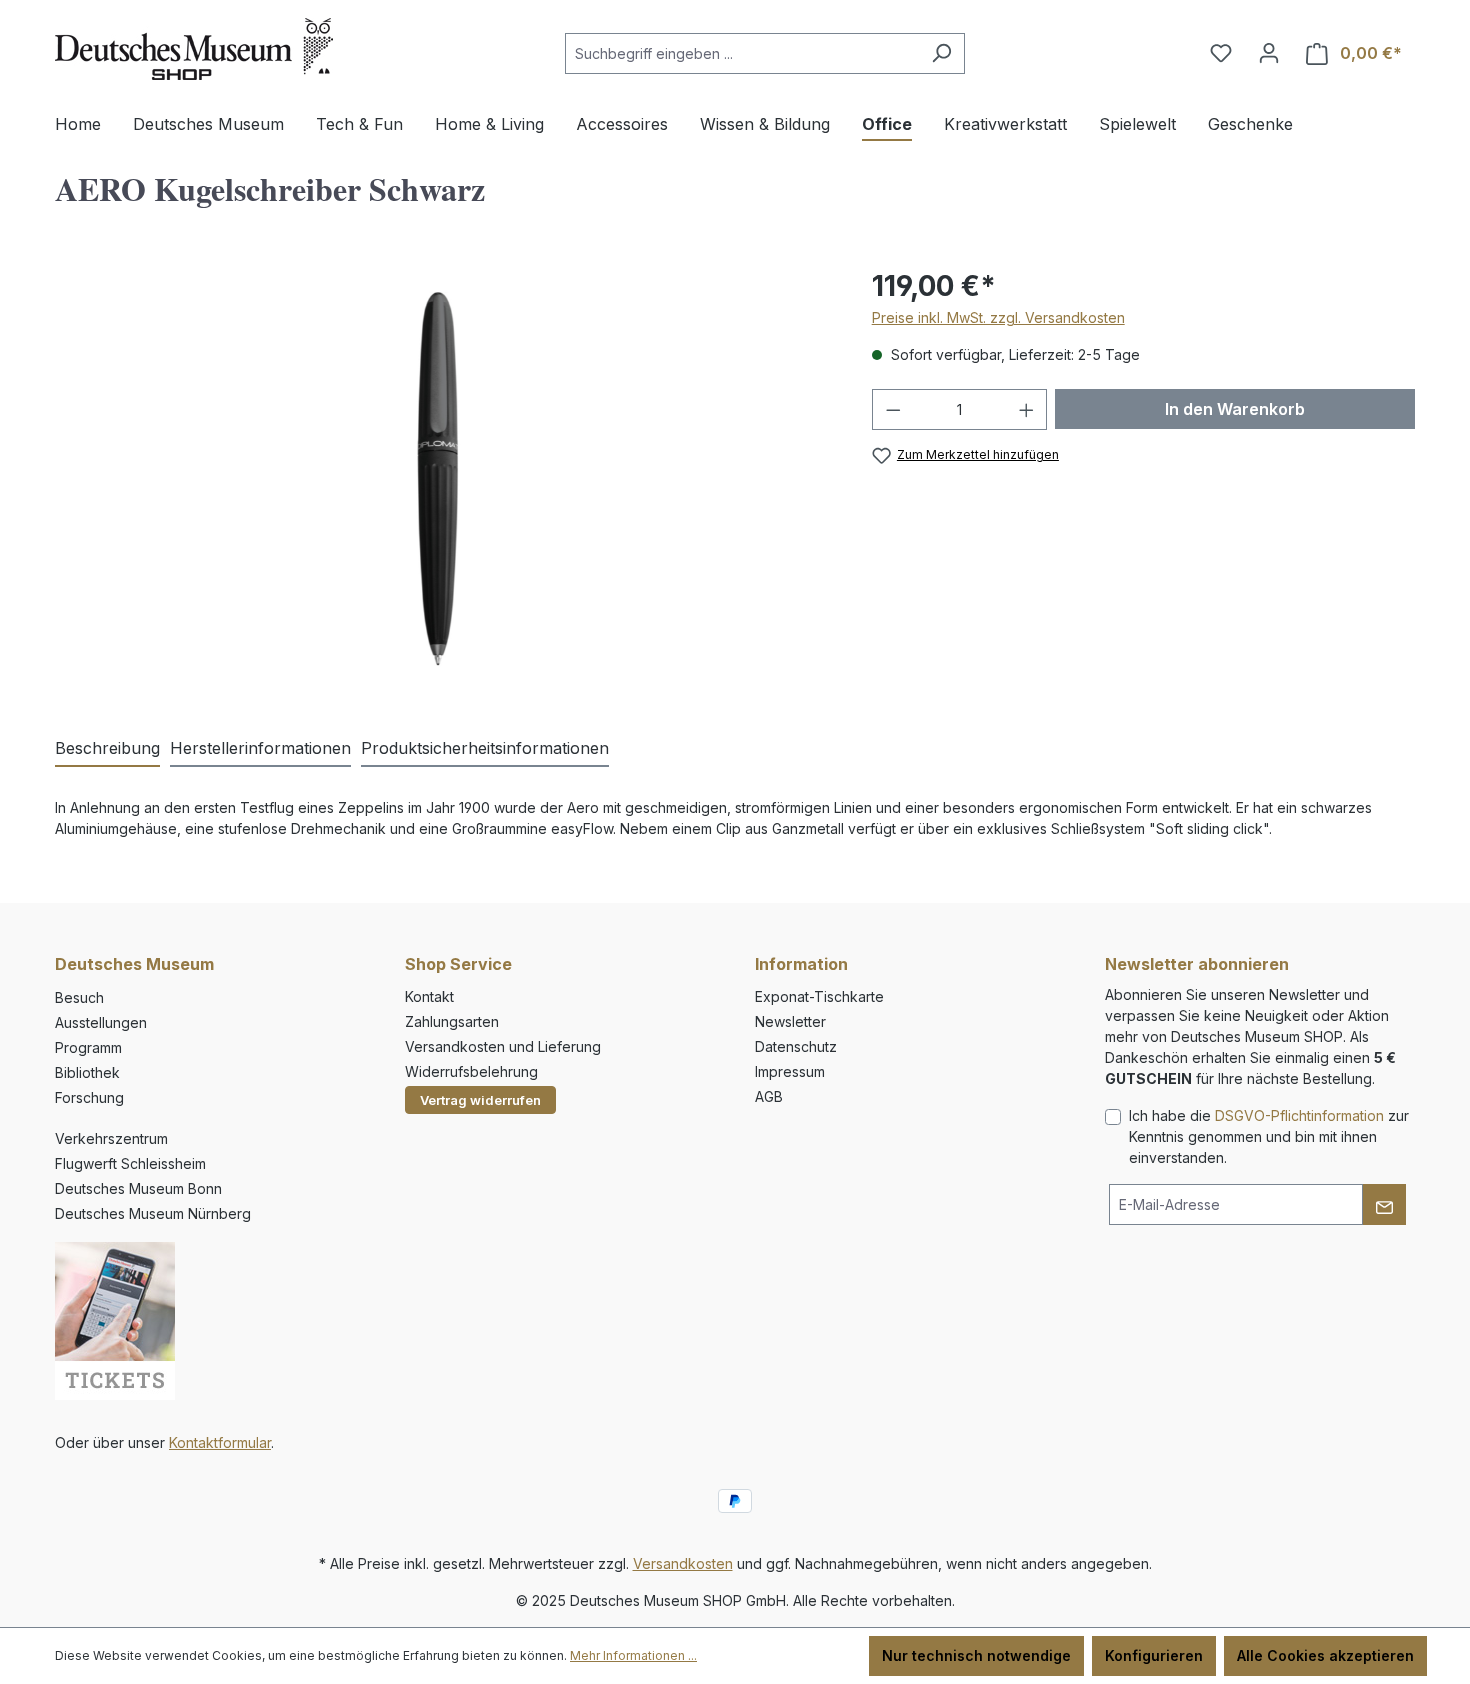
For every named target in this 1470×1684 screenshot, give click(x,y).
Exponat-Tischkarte (819, 996)
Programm (88, 1047)
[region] (443, 480)
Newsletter (790, 1021)
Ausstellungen (101, 1022)
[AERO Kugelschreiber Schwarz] (443, 480)
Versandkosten (683, 1563)
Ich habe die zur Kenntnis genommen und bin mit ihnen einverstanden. (1269, 1136)
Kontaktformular (220, 1442)
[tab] (107, 749)
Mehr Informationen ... (633, 1655)
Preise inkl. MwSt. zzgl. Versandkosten (998, 317)
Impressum (790, 1071)
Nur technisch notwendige (976, 1655)
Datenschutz (796, 1046)
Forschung (89, 1097)
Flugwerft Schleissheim (130, 1163)
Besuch (79, 997)
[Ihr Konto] (1269, 53)
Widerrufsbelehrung (471, 1071)
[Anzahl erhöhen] (1027, 409)
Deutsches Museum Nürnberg (153, 1213)
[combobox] (742, 53)
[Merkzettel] (1221, 53)
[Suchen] (941, 53)
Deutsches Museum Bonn (138, 1188)
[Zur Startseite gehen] (194, 49)
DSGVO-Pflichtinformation (1299, 1115)
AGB (769, 1096)
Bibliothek (87, 1072)
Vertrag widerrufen (480, 1100)
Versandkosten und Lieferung (503, 1046)
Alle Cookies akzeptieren (1325, 1655)
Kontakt (429, 996)
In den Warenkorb (1235, 409)
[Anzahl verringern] (893, 409)
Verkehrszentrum (111, 1138)
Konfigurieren (1154, 1655)
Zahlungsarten (452, 1021)
